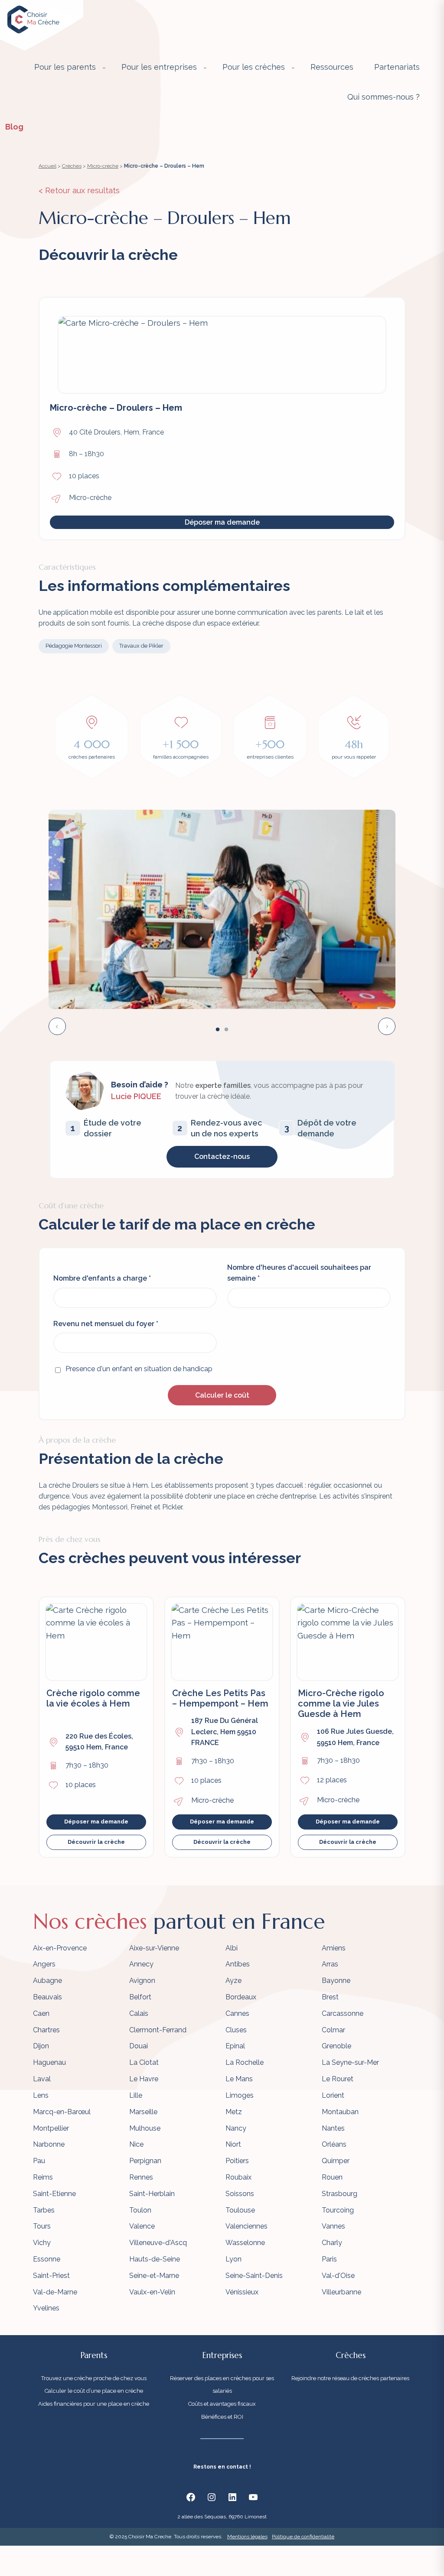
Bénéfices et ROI (222, 2417)
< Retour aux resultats (79, 190)
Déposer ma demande (222, 522)
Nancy (236, 2128)
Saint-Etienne (54, 2194)
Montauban (340, 2112)
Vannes (333, 2226)
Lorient (333, 2095)
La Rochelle (245, 2062)
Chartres (46, 2030)
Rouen (332, 2177)
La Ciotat (144, 2062)
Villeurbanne (341, 2292)
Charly (332, 2243)
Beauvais (47, 1997)
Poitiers (237, 2161)
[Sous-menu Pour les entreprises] (205, 68)
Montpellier (51, 2128)
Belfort (140, 1997)
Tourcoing (338, 2210)
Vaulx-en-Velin (152, 2292)
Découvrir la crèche (96, 1842)
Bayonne (336, 1981)
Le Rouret (338, 2079)
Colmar (333, 2030)
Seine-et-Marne (154, 2276)
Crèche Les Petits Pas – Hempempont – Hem (220, 1698)
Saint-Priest (51, 2276)
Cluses (236, 2030)
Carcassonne (343, 2013)
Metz (234, 2112)
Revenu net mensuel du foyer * (106, 1324)
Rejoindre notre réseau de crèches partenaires (350, 2378)
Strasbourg (340, 2194)
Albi (232, 1948)
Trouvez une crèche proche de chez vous (94, 2378)
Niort (233, 2144)
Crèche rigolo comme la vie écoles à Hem (93, 1698)
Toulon (140, 2210)
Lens (41, 2095)
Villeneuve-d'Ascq (158, 2243)
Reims (43, 2177)
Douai (139, 2046)
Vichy (42, 2243)
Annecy (141, 1964)
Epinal (235, 2046)
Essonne (47, 2259)
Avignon (142, 1981)
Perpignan (145, 2161)
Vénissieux (242, 2292)
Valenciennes (246, 2226)
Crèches (72, 166)
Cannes (237, 2013)
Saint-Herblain (152, 2194)
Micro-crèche (103, 166)
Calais (139, 2013)
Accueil (47, 166)
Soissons (240, 2194)
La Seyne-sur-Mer (350, 2062)
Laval (42, 2079)
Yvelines (46, 2308)
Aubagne (47, 1981)
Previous (57, 1026)
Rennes (141, 2177)
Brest (330, 1997)
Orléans (334, 2144)
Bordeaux (241, 1997)
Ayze (233, 1981)
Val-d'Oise (338, 2276)
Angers (44, 1964)
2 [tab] (226, 1030)
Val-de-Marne (55, 2292)
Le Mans (239, 2079)
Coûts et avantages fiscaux (222, 2404)
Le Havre (144, 2079)
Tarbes (44, 2210)
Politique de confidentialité (303, 2537)
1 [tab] (218, 1030)
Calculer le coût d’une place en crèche (94, 2391)
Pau (39, 2161)
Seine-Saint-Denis (254, 2276)
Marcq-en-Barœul (62, 2112)
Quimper (336, 2161)
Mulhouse (145, 2128)
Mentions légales (247, 2537)
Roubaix (238, 2177)
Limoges (240, 2095)
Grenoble (336, 2046)
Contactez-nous (222, 1157)
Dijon (41, 2046)
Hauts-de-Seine (155, 2259)
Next (387, 1026)
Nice (136, 2144)
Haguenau (49, 2062)
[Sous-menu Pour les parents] (104, 68)
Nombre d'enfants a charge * (102, 1278)
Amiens (334, 1948)
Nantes (333, 2128)
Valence (142, 2226)
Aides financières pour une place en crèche (94, 2404)
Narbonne (49, 2144)
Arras (330, 1964)
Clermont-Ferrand (158, 2030)
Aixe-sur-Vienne (154, 1948)
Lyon (233, 2259)
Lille (136, 2095)
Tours (42, 2226)
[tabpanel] (222, 909)
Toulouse (240, 2210)
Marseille (143, 2112)
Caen (41, 2013)
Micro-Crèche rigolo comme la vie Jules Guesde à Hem (341, 1703)
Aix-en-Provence (60, 1948)
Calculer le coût (222, 1395)
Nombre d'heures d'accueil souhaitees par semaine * (299, 1273)
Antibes (238, 1964)
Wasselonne (245, 2243)
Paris (329, 2259)
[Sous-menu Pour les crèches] (293, 68)
